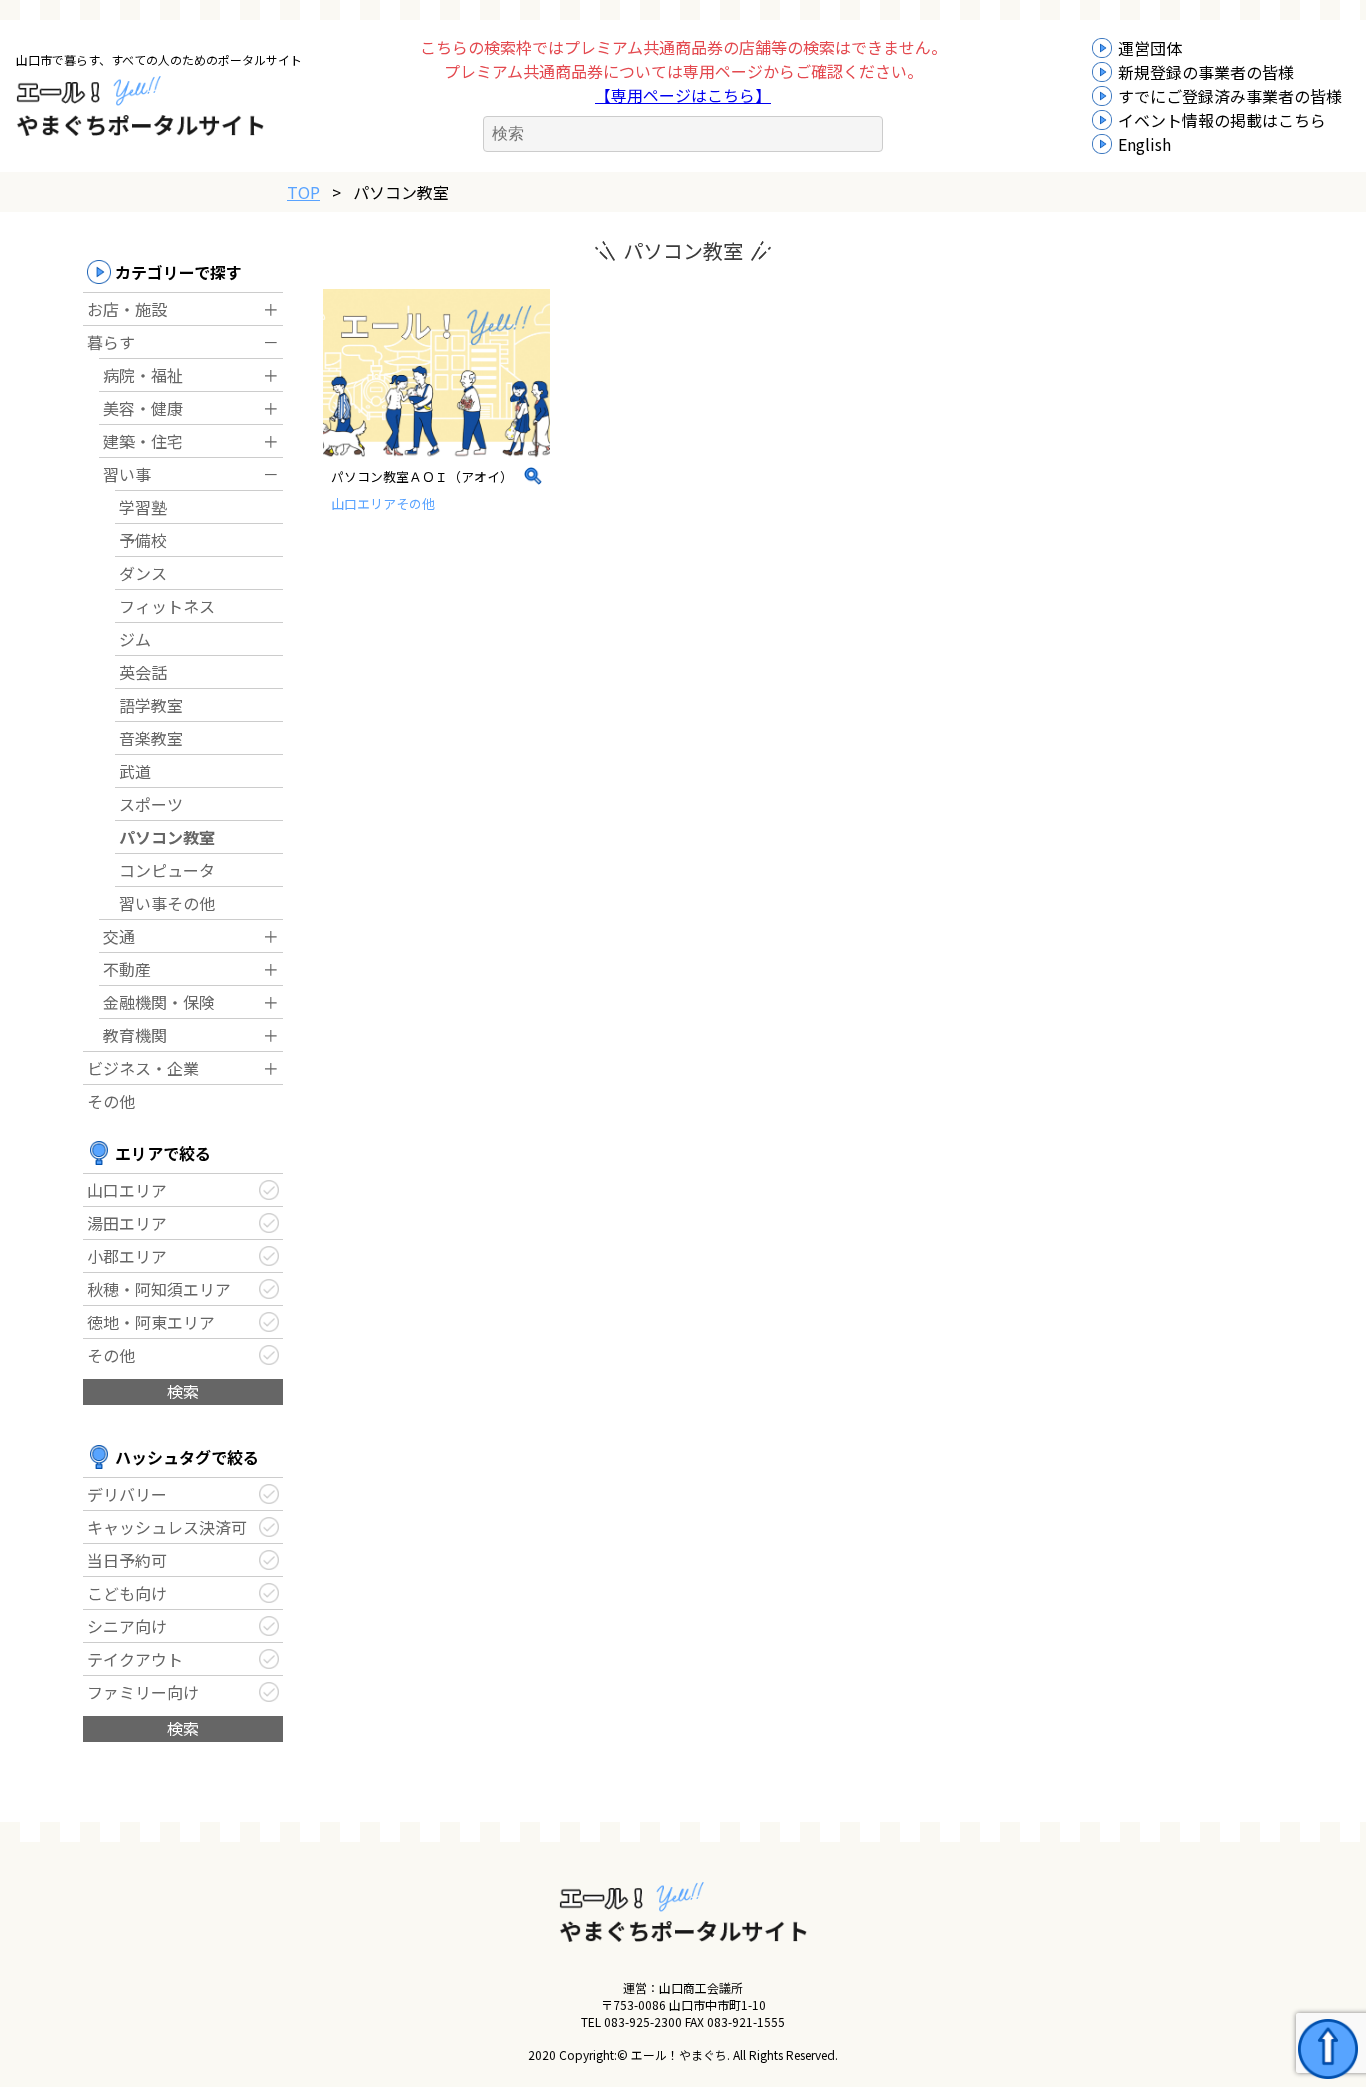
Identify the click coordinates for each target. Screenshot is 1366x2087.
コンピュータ (167, 870)
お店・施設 (127, 309)
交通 (119, 936)
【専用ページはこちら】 (683, 95)
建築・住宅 (143, 441)
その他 (111, 1101)
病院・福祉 (143, 375)
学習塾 (143, 507)
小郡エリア (127, 1256)
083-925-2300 (643, 2021)
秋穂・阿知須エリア (159, 1289)
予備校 (143, 540)
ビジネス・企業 (143, 1068)
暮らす (111, 342)
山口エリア (127, 1190)
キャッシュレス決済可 (167, 1527)
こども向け (127, 1593)
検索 (183, 1391)
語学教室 (151, 705)
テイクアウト (135, 1659)
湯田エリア (127, 1223)
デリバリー (127, 1494)
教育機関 (135, 1035)
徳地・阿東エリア (151, 1322)
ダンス (143, 573)
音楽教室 (151, 738)
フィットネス (167, 606)
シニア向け (127, 1626)
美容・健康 (143, 408)
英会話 (143, 672)
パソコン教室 (167, 837)
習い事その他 (167, 903)
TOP (303, 192)
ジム (135, 639)
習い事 (127, 474)
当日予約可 (127, 1560)
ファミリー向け (143, 1692)
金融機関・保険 (159, 1002)
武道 (135, 771)
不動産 (127, 969)
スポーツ (151, 804)
